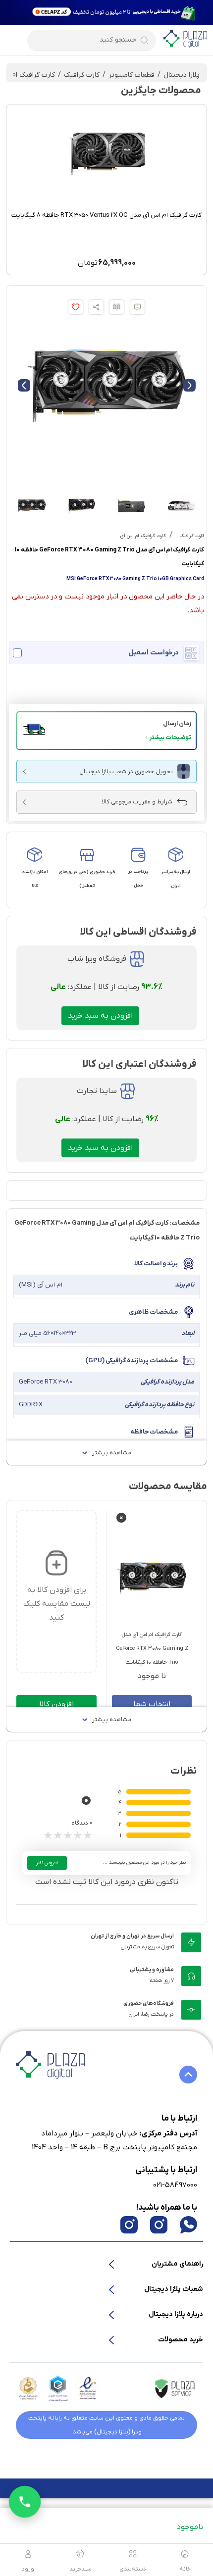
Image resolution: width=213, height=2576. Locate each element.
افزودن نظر (47, 1863)
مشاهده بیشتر (112, 1453)
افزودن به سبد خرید (100, 1016)
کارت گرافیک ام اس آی (143, 536)
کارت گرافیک (82, 75)
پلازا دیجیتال (182, 75)
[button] (106, 731)
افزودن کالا (56, 1704)
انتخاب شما (152, 1704)
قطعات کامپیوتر (132, 75)
